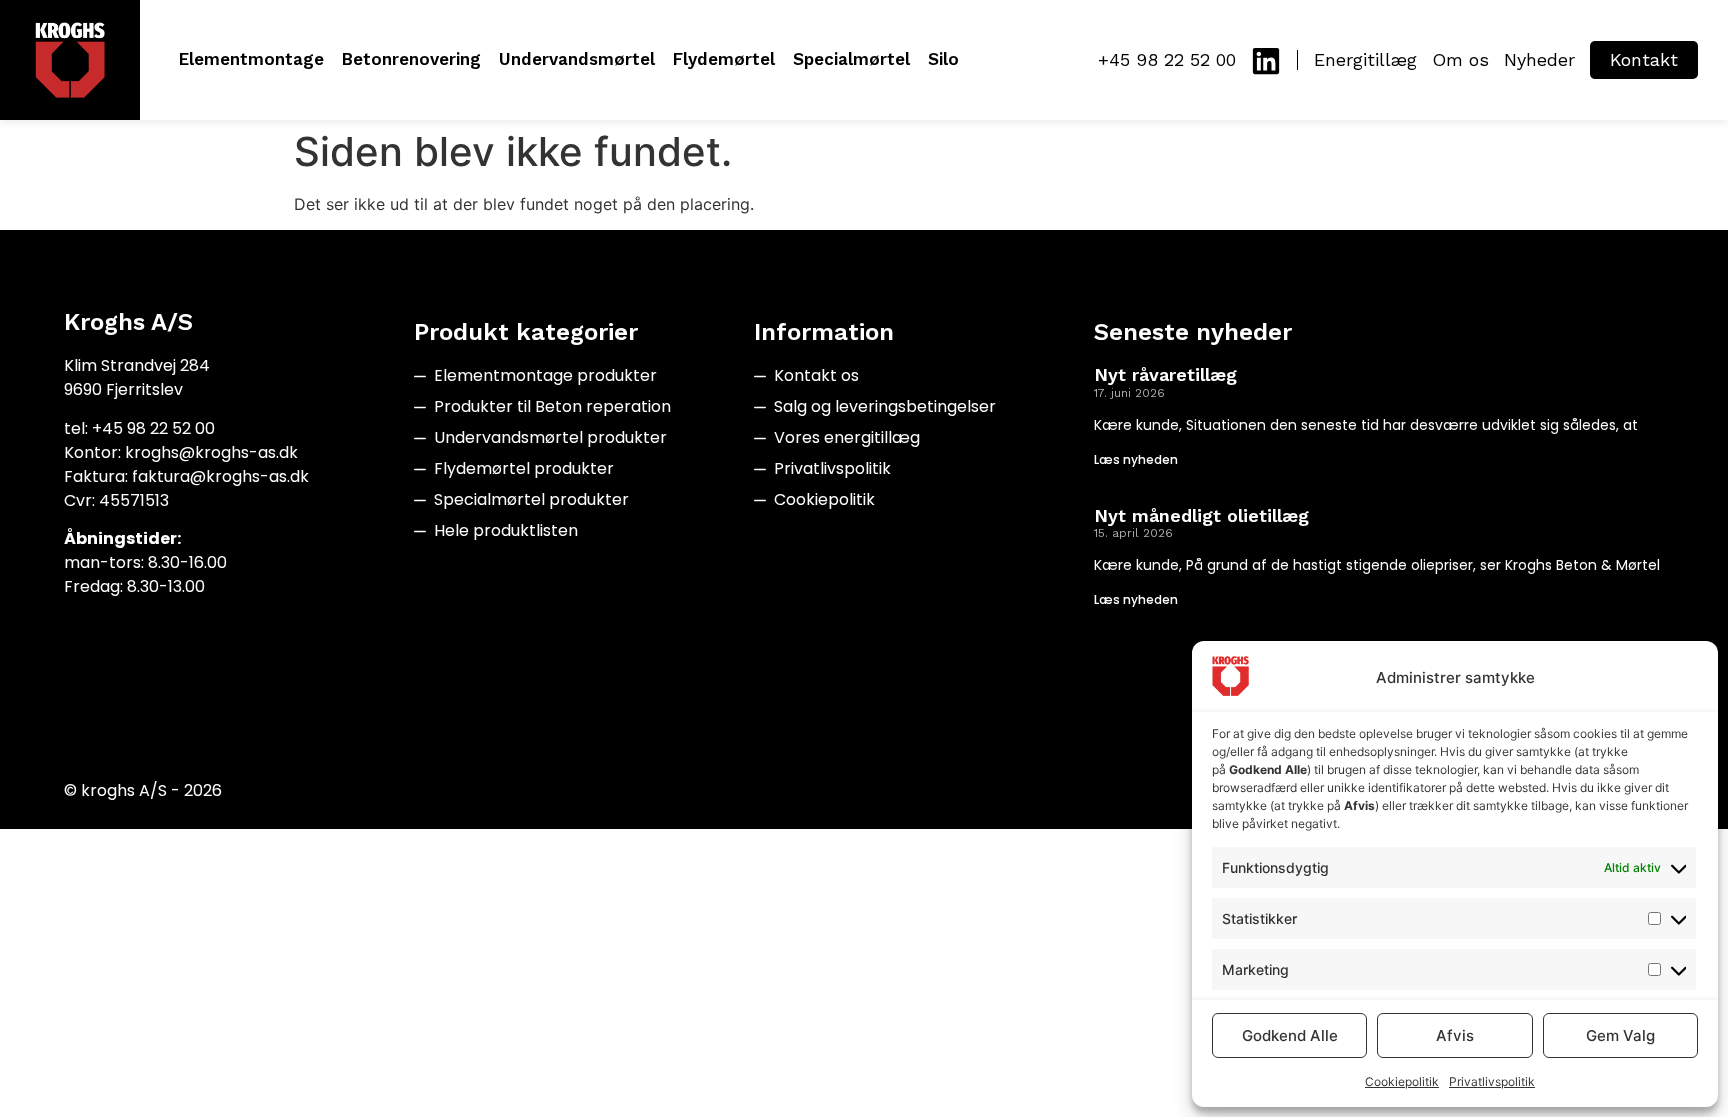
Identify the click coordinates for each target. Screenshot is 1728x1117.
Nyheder (1539, 59)
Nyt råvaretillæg (1165, 374)
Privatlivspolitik (1492, 1081)
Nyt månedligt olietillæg (1201, 515)
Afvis (1455, 1035)
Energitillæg (1365, 59)
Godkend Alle (1290, 1035)
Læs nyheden (1136, 459)
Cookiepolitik (1402, 1081)
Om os (1460, 59)
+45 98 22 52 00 (1167, 59)
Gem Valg (1620, 1035)
